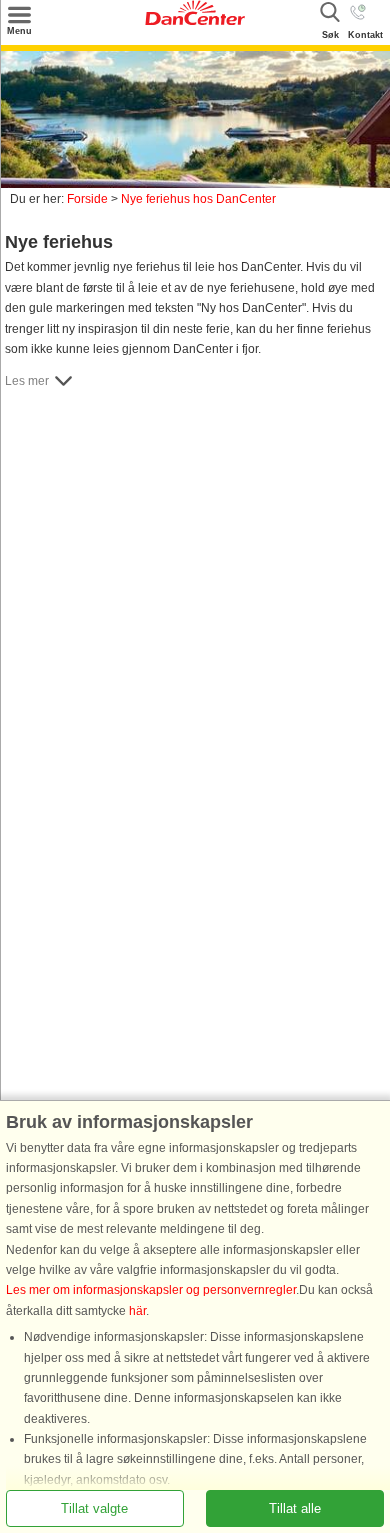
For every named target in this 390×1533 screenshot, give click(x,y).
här (137, 1310)
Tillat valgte (94, 1508)
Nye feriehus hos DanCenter (198, 199)
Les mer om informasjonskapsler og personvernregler (151, 1290)
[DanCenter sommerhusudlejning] (195, 21)
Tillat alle (295, 1508)
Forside (87, 199)
